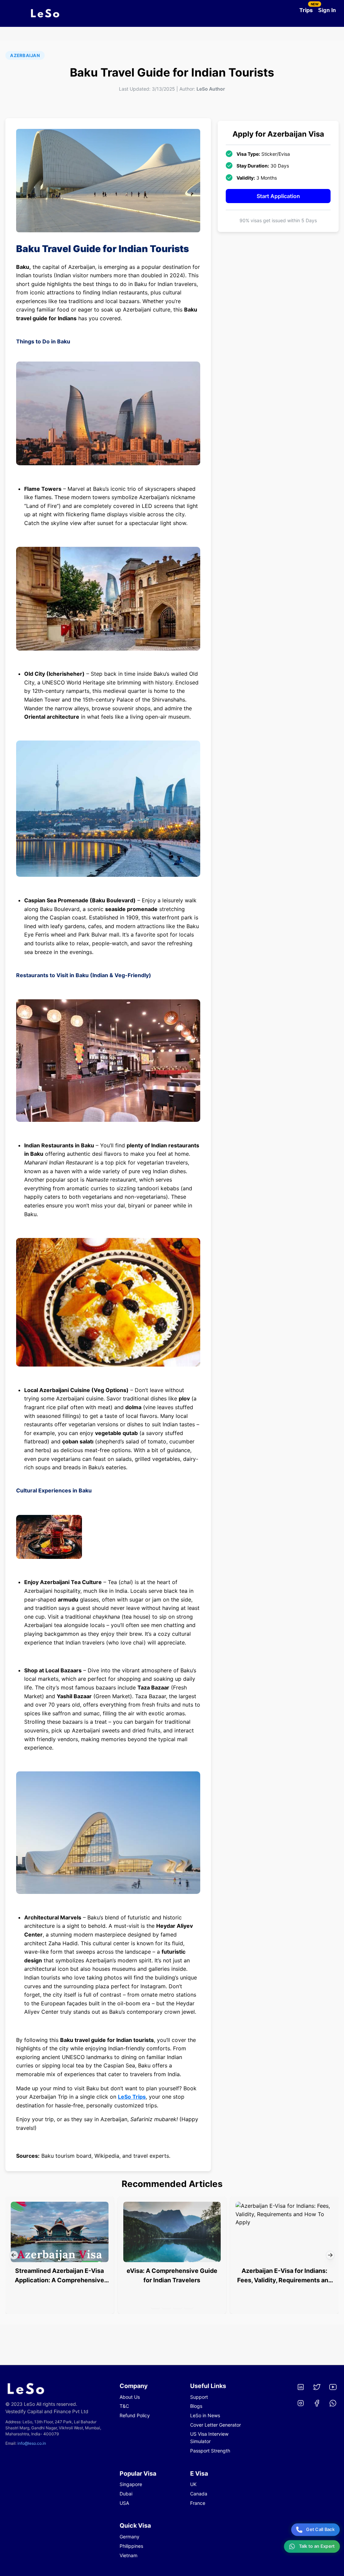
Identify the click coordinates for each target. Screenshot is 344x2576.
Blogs (196, 2406)
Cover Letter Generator (216, 2425)
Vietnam (128, 2555)
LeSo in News (205, 2415)
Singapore (131, 2484)
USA (124, 2503)
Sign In (327, 10)
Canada (199, 2494)
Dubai (126, 2494)
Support (199, 2397)
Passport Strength (210, 2451)
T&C (124, 2406)
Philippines (131, 2546)
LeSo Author (211, 89)
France (198, 2503)
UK (193, 2484)
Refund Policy (135, 2415)
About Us (130, 2397)
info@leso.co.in (32, 2443)
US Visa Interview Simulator (209, 2438)
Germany (130, 2537)
